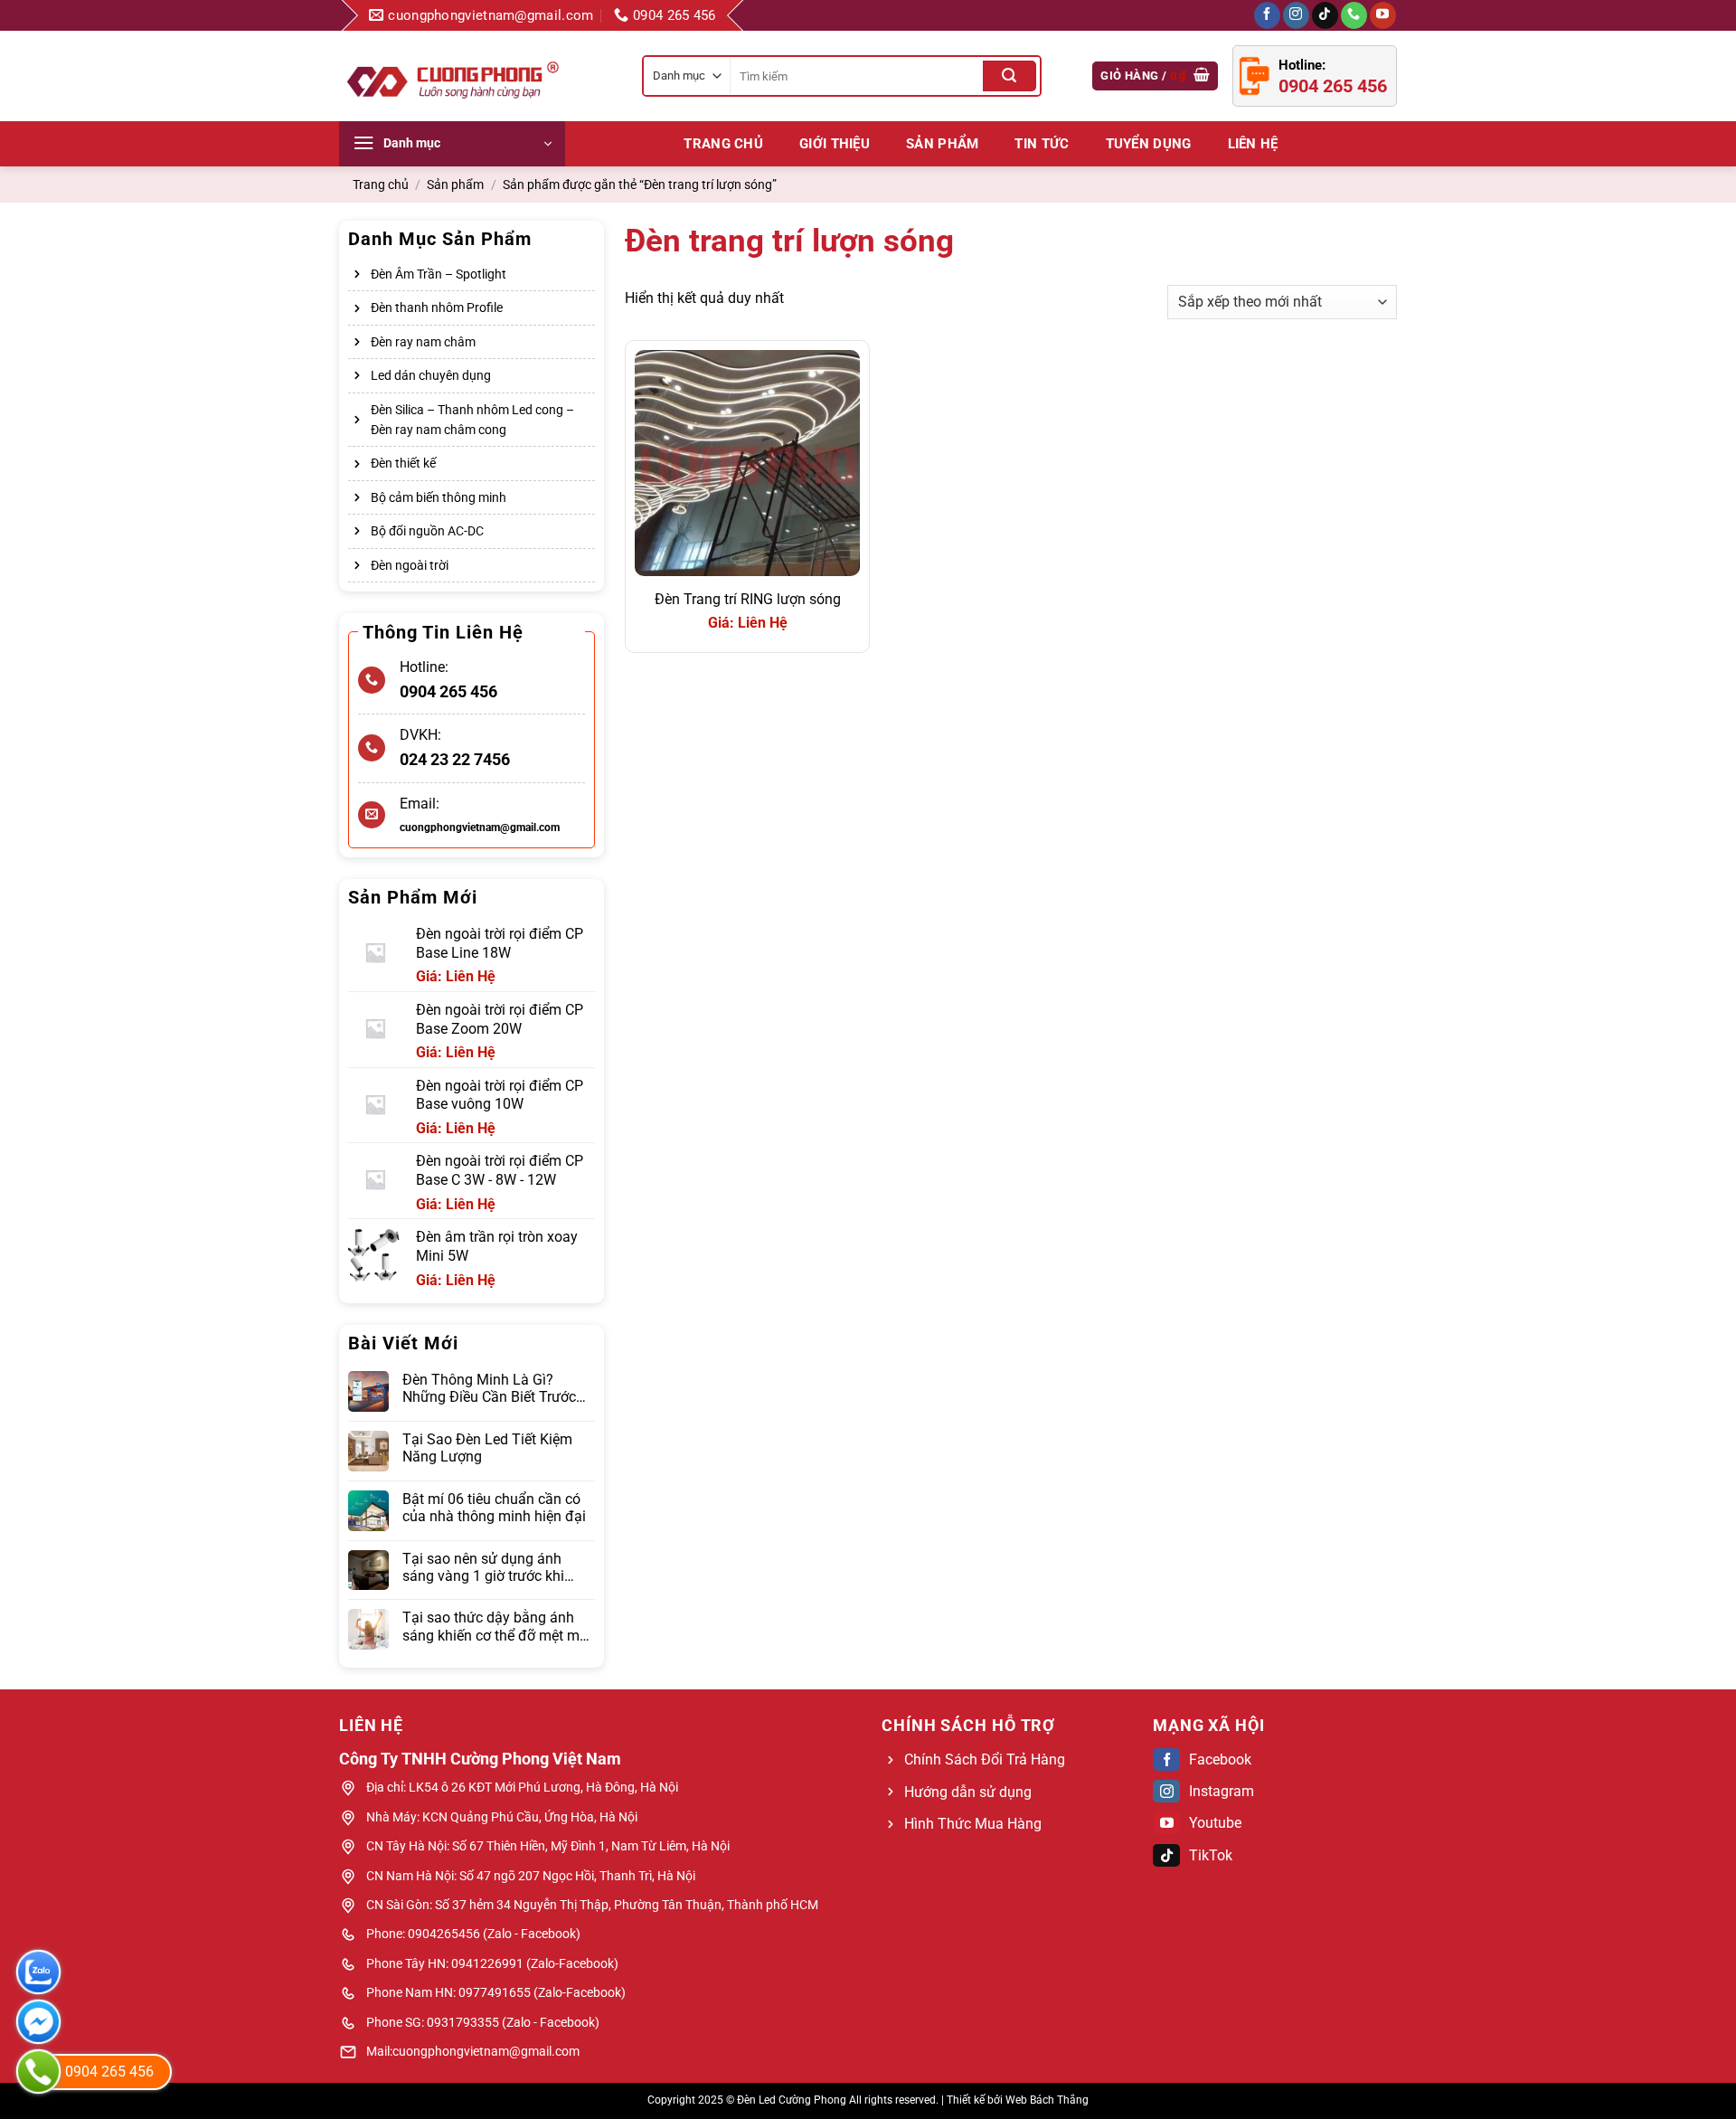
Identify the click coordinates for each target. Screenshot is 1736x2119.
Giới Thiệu (835, 144)
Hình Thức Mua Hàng (973, 1824)
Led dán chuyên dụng (431, 375)
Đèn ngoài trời (410, 565)
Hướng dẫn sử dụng (968, 1792)
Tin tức (1042, 144)
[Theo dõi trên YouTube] (1383, 15)
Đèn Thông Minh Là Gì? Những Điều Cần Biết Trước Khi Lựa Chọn (489, 1388)
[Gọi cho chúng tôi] (1354, 15)
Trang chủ (723, 144)
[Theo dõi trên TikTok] (1325, 15)
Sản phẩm (942, 144)
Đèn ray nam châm (423, 342)
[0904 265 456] (38, 2072)
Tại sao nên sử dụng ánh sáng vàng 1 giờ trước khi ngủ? (483, 1567)
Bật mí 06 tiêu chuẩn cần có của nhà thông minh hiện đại (494, 1508)
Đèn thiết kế (403, 463)
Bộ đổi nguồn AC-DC (427, 531)
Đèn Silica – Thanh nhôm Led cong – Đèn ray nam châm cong (472, 420)
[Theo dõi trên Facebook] (1267, 15)
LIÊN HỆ (1253, 144)
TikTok (1211, 1855)
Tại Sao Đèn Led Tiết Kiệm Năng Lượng (487, 1448)
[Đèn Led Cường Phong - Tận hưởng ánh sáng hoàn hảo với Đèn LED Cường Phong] (452, 76)
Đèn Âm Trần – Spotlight (439, 274)
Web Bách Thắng (1047, 2100)
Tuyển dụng (1149, 144)
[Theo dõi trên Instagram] (1296, 15)
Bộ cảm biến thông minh (439, 497)
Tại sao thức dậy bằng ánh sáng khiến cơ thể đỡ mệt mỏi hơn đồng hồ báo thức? (497, 1626)
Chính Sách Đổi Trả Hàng (985, 1760)
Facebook (1220, 1760)
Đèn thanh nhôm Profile (437, 307)
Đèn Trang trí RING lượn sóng (748, 599)
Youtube (1215, 1823)
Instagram (1222, 1791)
